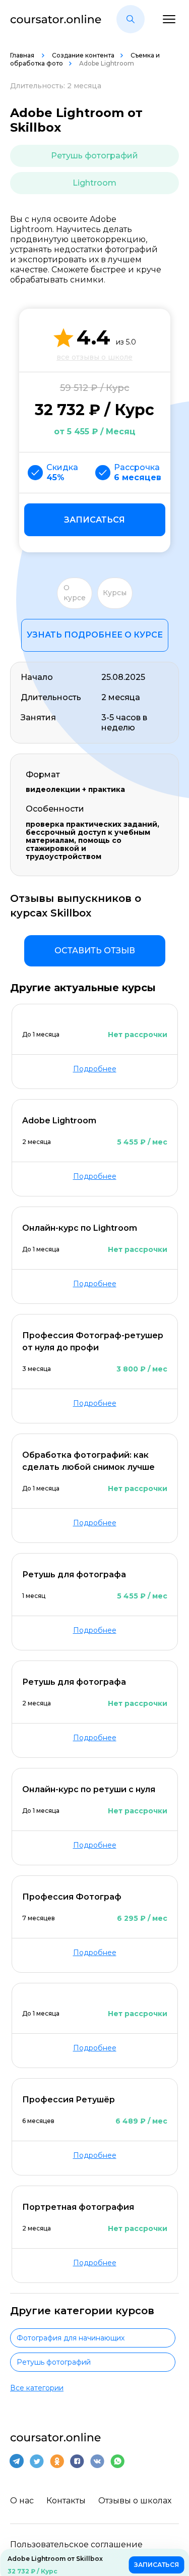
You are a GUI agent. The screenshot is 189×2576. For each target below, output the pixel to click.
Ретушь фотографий (94, 156)
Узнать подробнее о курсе (95, 635)
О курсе (75, 593)
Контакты (66, 2501)
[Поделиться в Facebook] (77, 2461)
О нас (22, 2501)
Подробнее (95, 1069)
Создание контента (83, 55)
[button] (131, 19)
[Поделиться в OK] (57, 2461)
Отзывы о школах (135, 2501)
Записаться (94, 520)
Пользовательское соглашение (76, 2544)
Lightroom (94, 183)
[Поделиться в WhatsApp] (117, 2461)
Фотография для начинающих (71, 2338)
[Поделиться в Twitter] (37, 2461)
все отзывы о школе (94, 357)
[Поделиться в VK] (97, 2461)
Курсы (115, 593)
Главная (23, 55)
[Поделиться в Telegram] (17, 2461)
